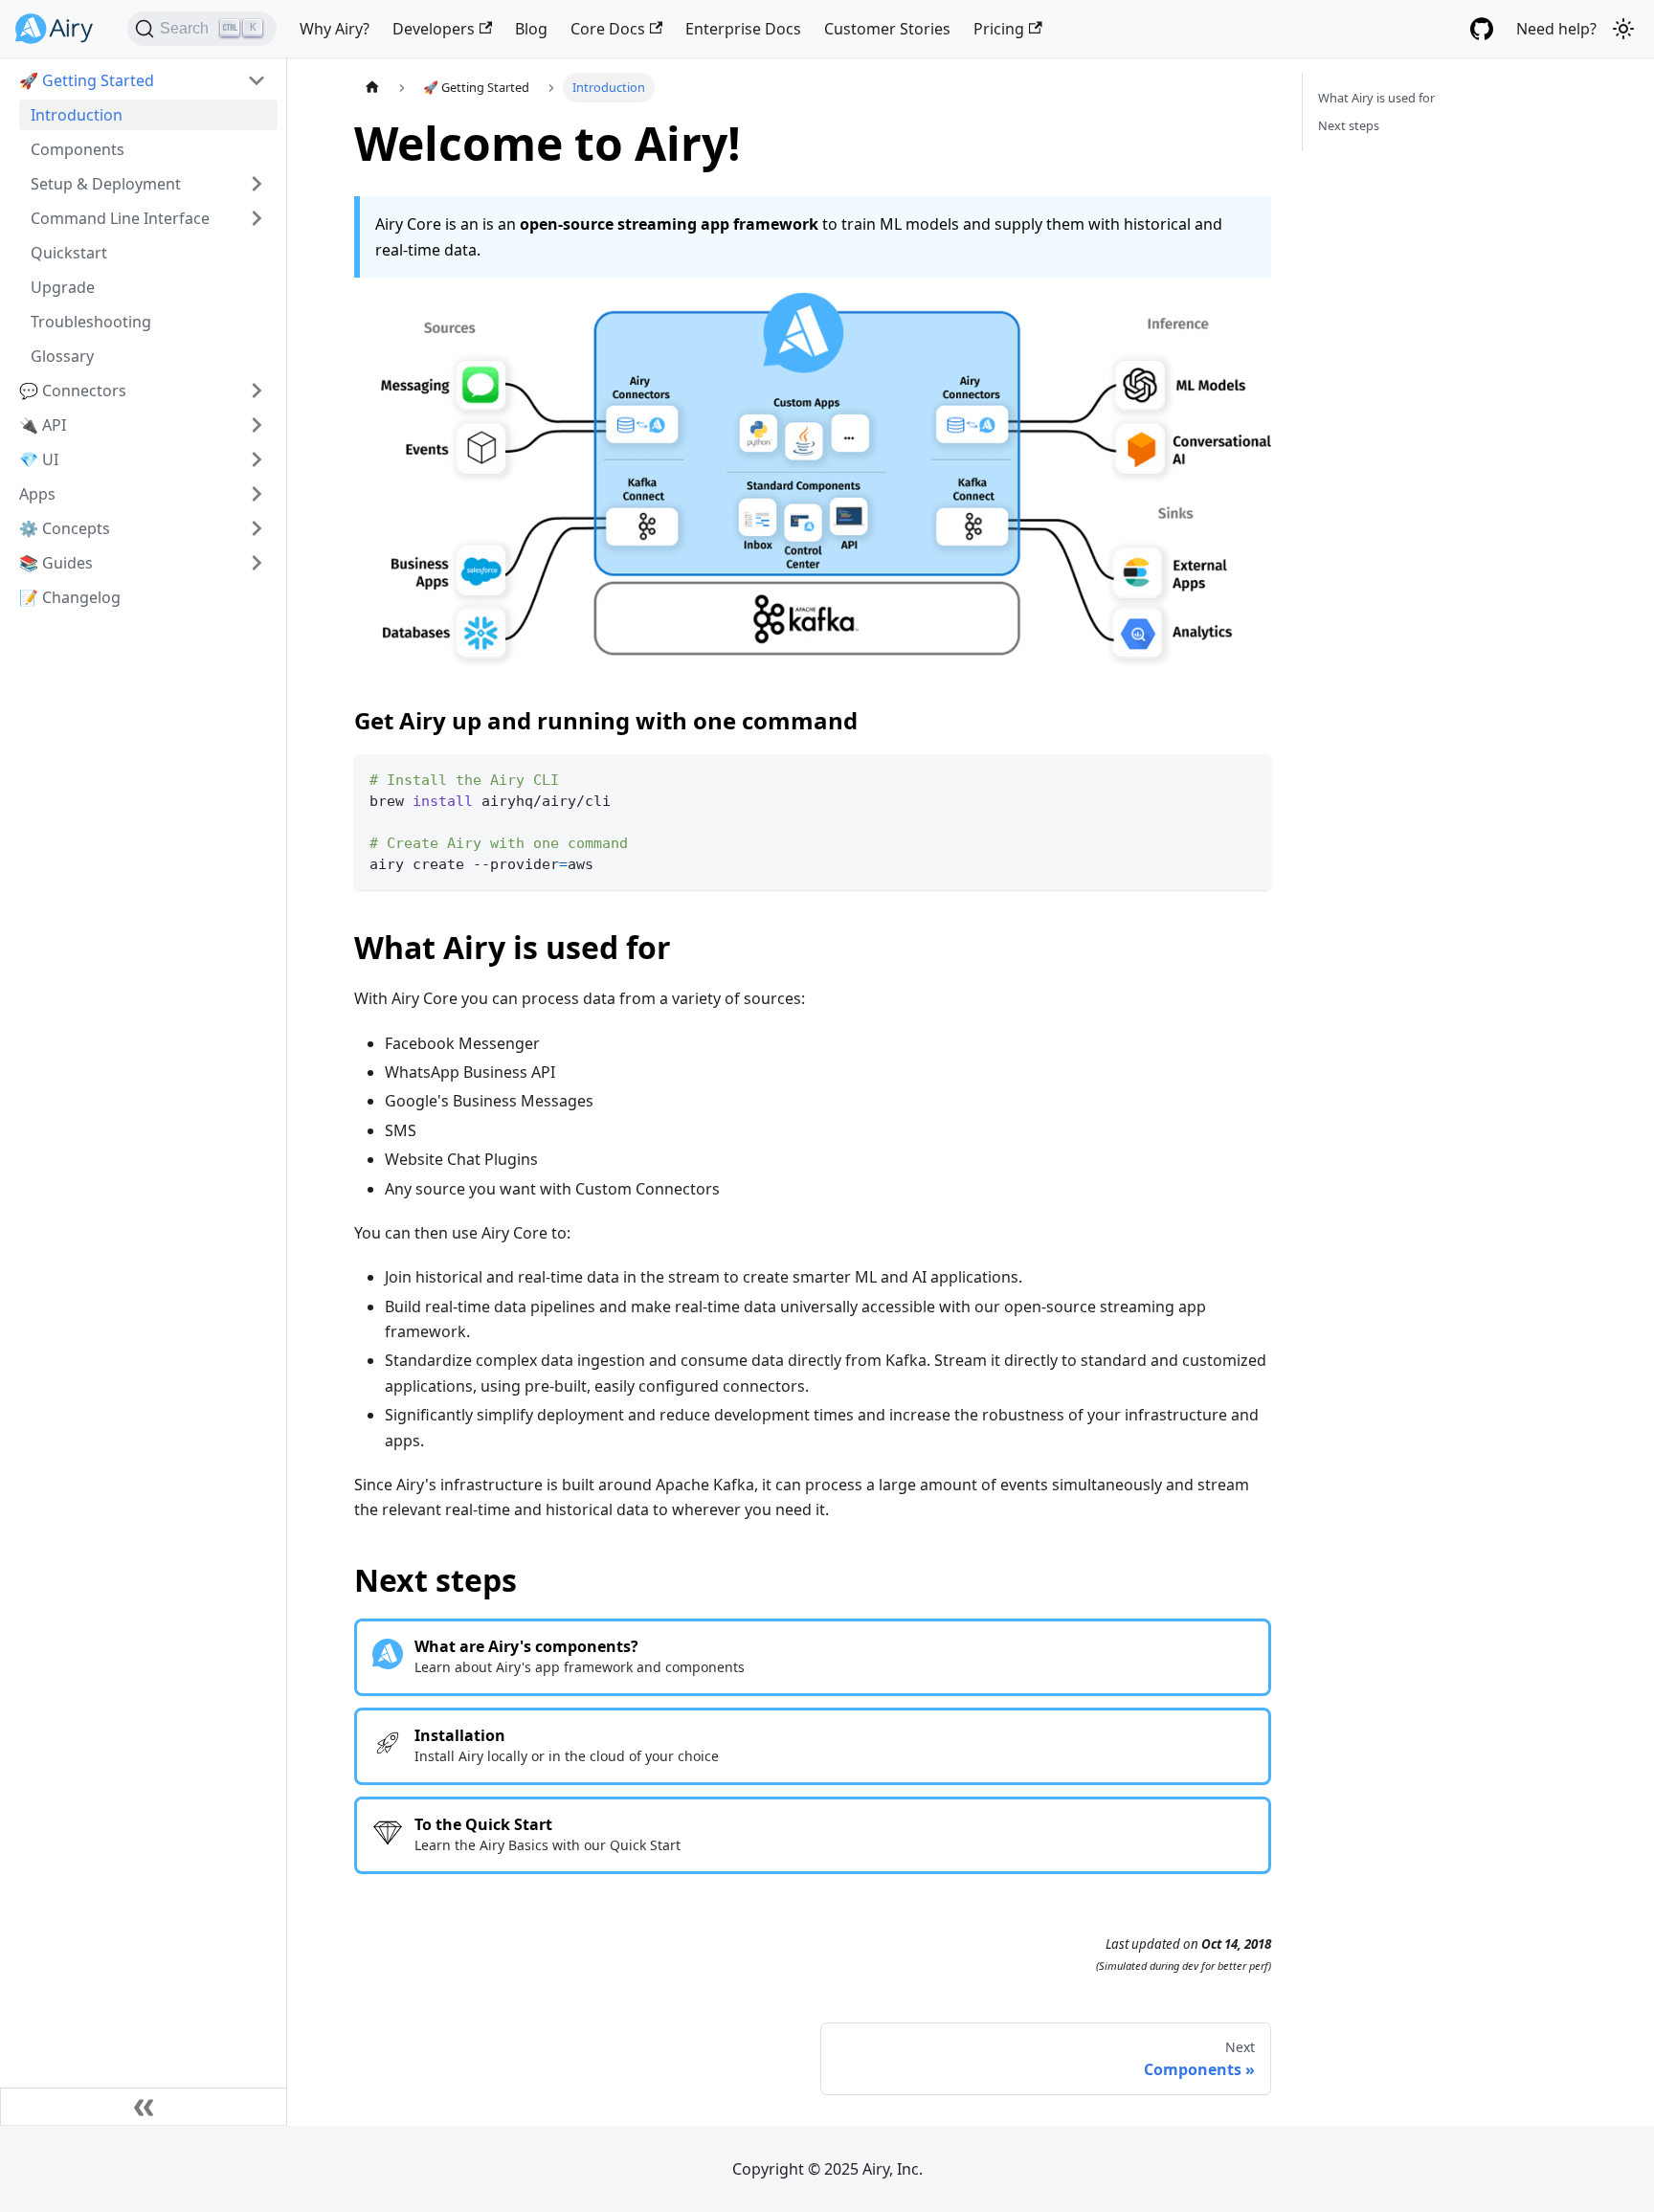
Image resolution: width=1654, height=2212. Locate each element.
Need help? (1556, 29)
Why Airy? (335, 29)
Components (78, 149)
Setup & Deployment (106, 184)
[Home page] (372, 88)
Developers (434, 29)
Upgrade (63, 287)
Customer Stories (887, 29)
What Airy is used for (1376, 98)
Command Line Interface (120, 218)
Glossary (62, 356)
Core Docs (608, 29)
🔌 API (43, 425)
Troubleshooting (91, 322)
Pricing (999, 29)
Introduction (77, 115)
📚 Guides (56, 563)
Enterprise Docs (743, 29)
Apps (37, 494)
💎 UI (39, 459)
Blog (531, 29)
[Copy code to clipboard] (1248, 778)
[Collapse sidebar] (144, 2107)
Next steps (1349, 125)
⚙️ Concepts (65, 528)
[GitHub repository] (1482, 29)
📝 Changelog (70, 597)
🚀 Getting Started (87, 80)
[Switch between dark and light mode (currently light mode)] (1623, 29)
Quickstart (69, 253)
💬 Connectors (73, 391)
